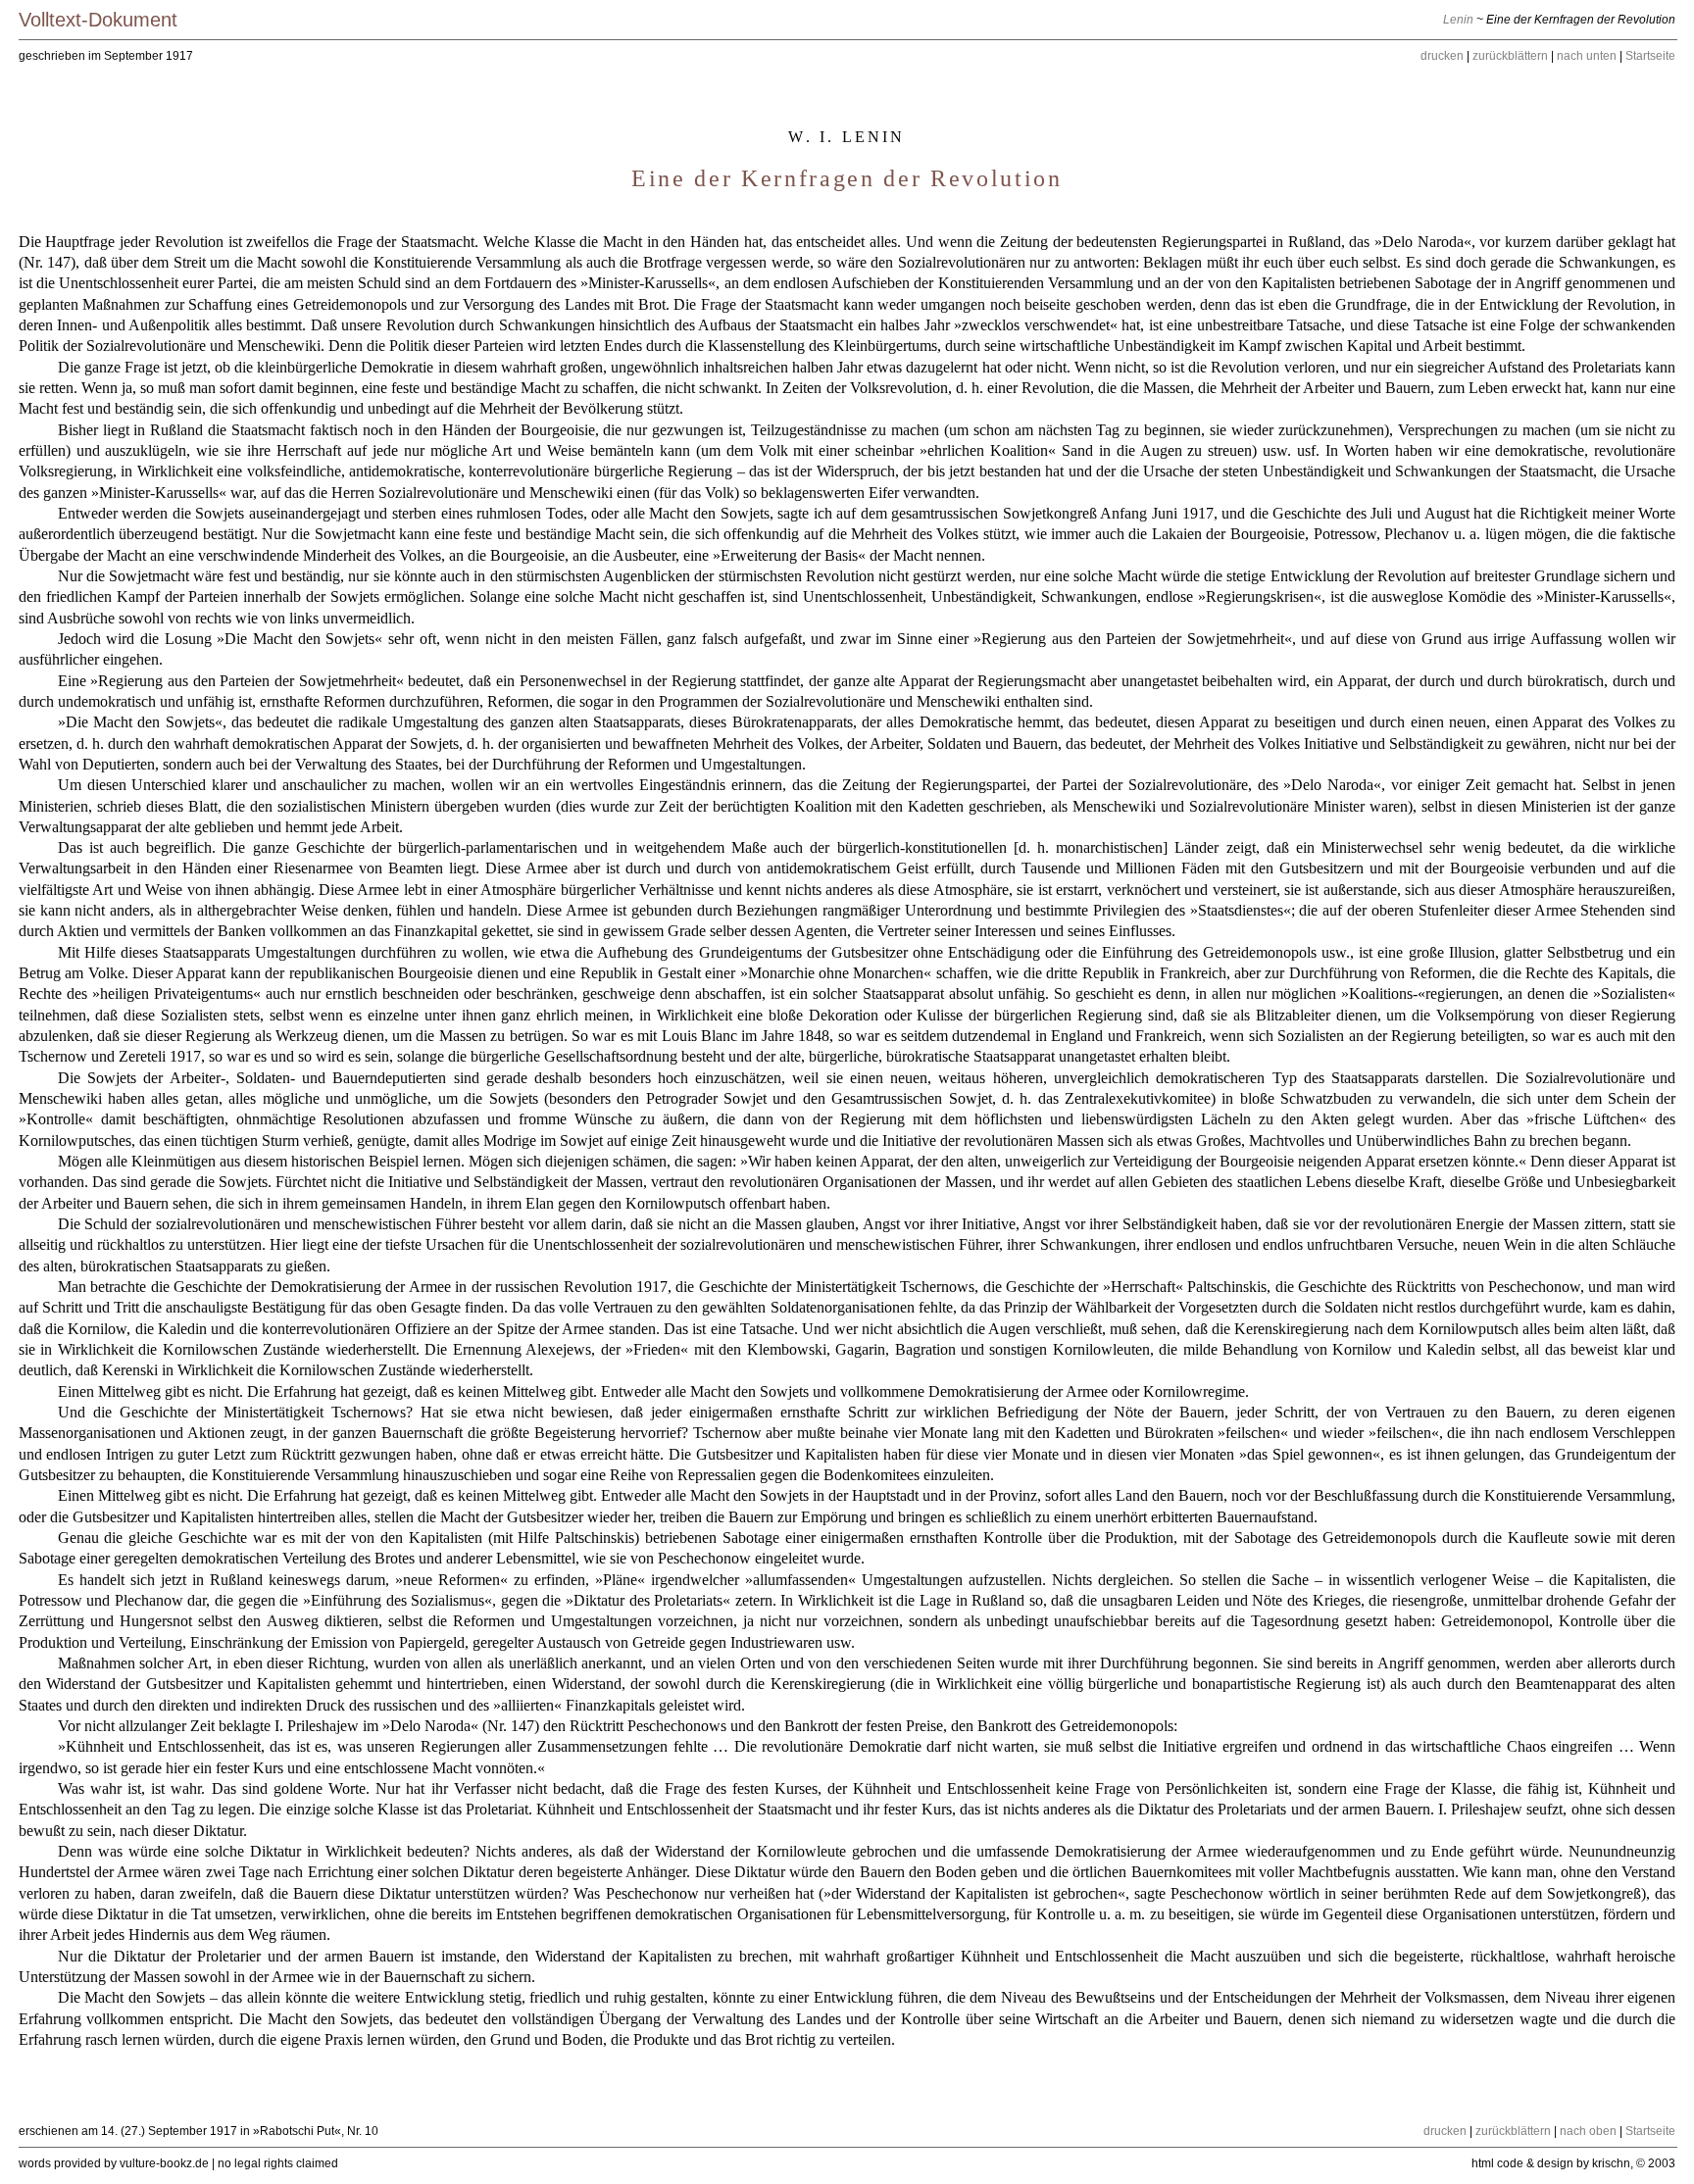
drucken (1442, 56)
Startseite (1650, 56)
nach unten (1587, 56)
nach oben (1588, 2131)
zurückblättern (1510, 56)
